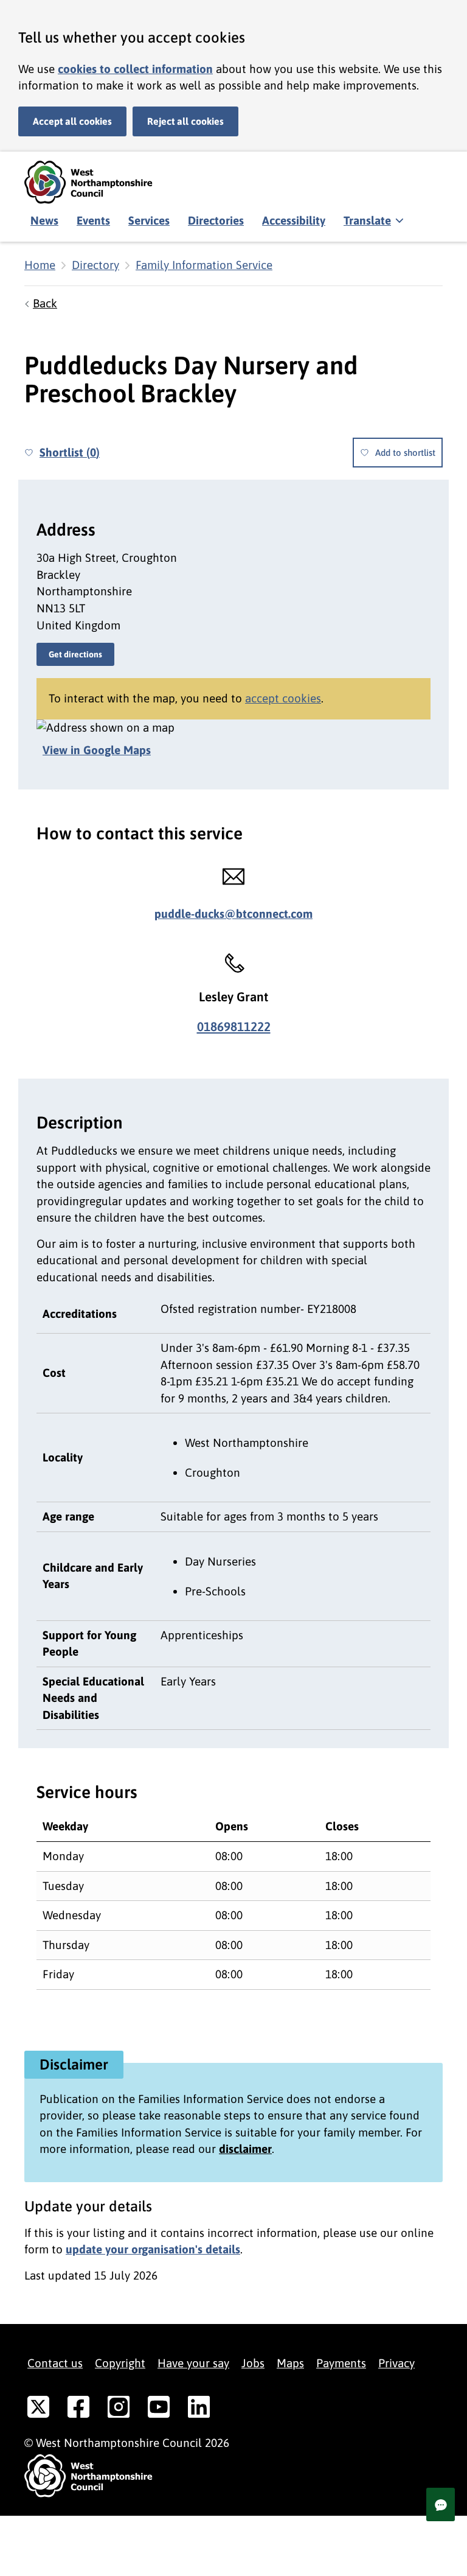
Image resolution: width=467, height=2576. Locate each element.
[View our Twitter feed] (38, 2409)
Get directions (75, 654)
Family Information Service (204, 265)
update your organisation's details (153, 2249)
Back (45, 303)
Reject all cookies (185, 121)
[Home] (97, 182)
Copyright (120, 2363)
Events (93, 220)
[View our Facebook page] (78, 2409)
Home (40, 265)
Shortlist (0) (70, 452)
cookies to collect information (135, 69)
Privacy (396, 2363)
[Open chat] (441, 2504)
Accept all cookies (72, 121)
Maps (290, 2363)
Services (149, 220)
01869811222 (234, 1027)
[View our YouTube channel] (159, 2409)
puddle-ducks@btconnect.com (233, 914)
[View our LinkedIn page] (199, 2409)
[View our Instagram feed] (119, 2409)
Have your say (193, 2363)
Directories (216, 220)
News (44, 220)
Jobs (253, 2363)
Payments (341, 2363)
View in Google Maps (97, 750)
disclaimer (245, 2149)
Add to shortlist (405, 453)
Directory (95, 265)
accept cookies (283, 698)
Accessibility (294, 220)
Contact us (55, 2363)
